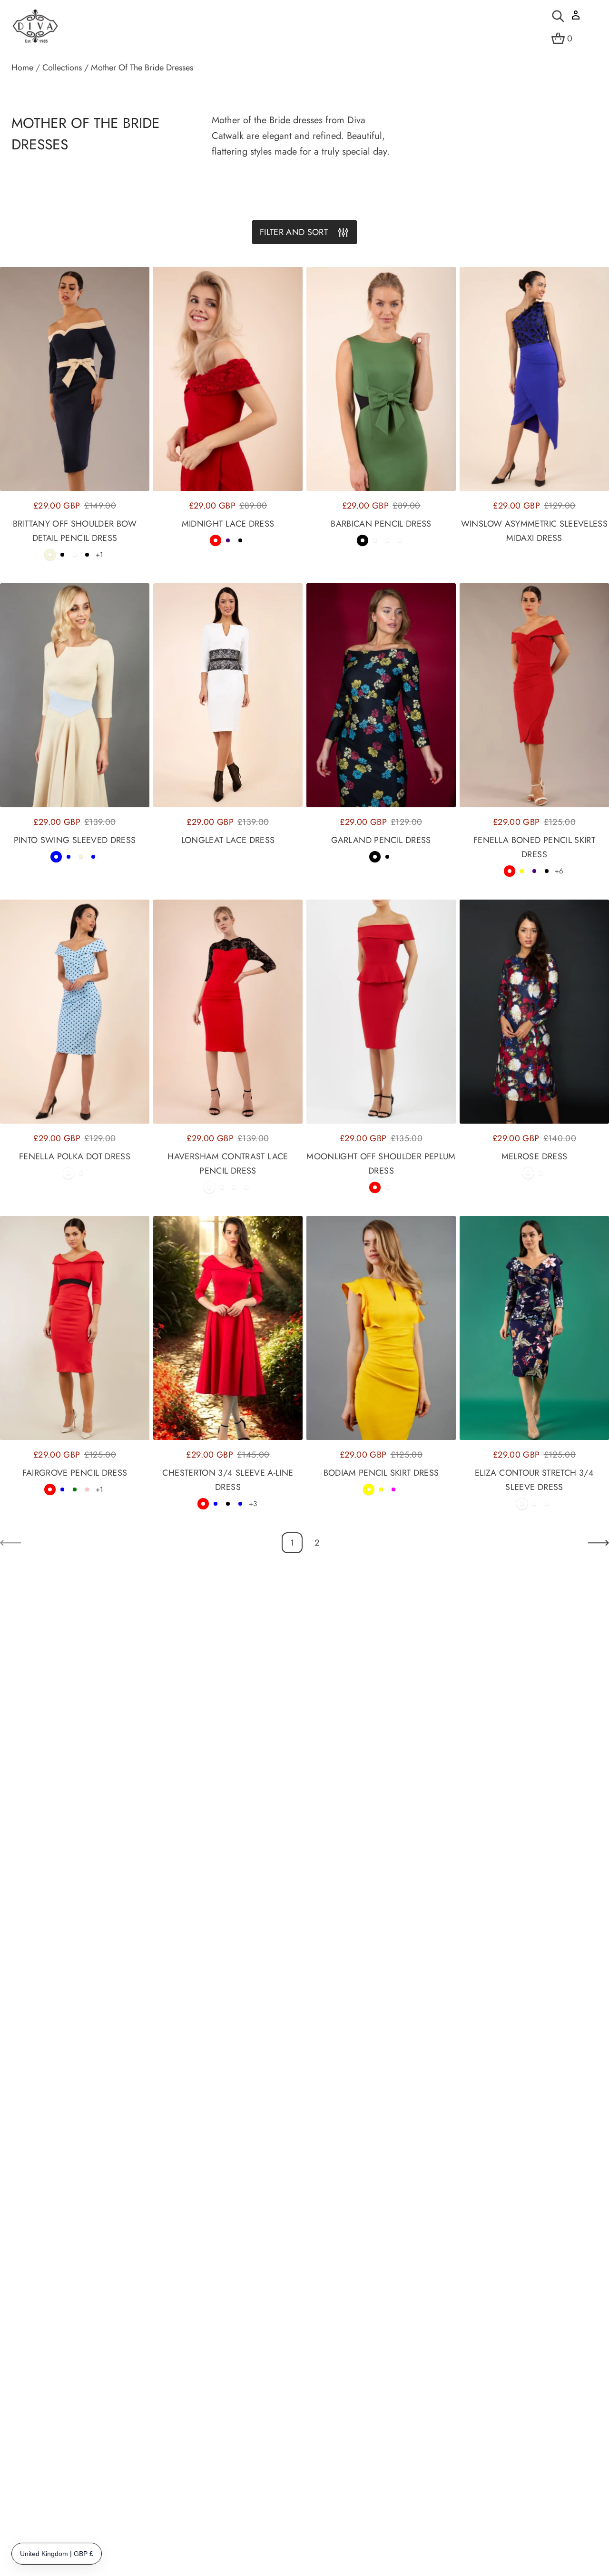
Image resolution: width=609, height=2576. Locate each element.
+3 (253, 1504)
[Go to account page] (576, 18)
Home (22, 68)
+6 (559, 871)
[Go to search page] (558, 16)
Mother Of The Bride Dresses (142, 68)
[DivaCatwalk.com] (35, 27)
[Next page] (599, 1543)
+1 (99, 555)
